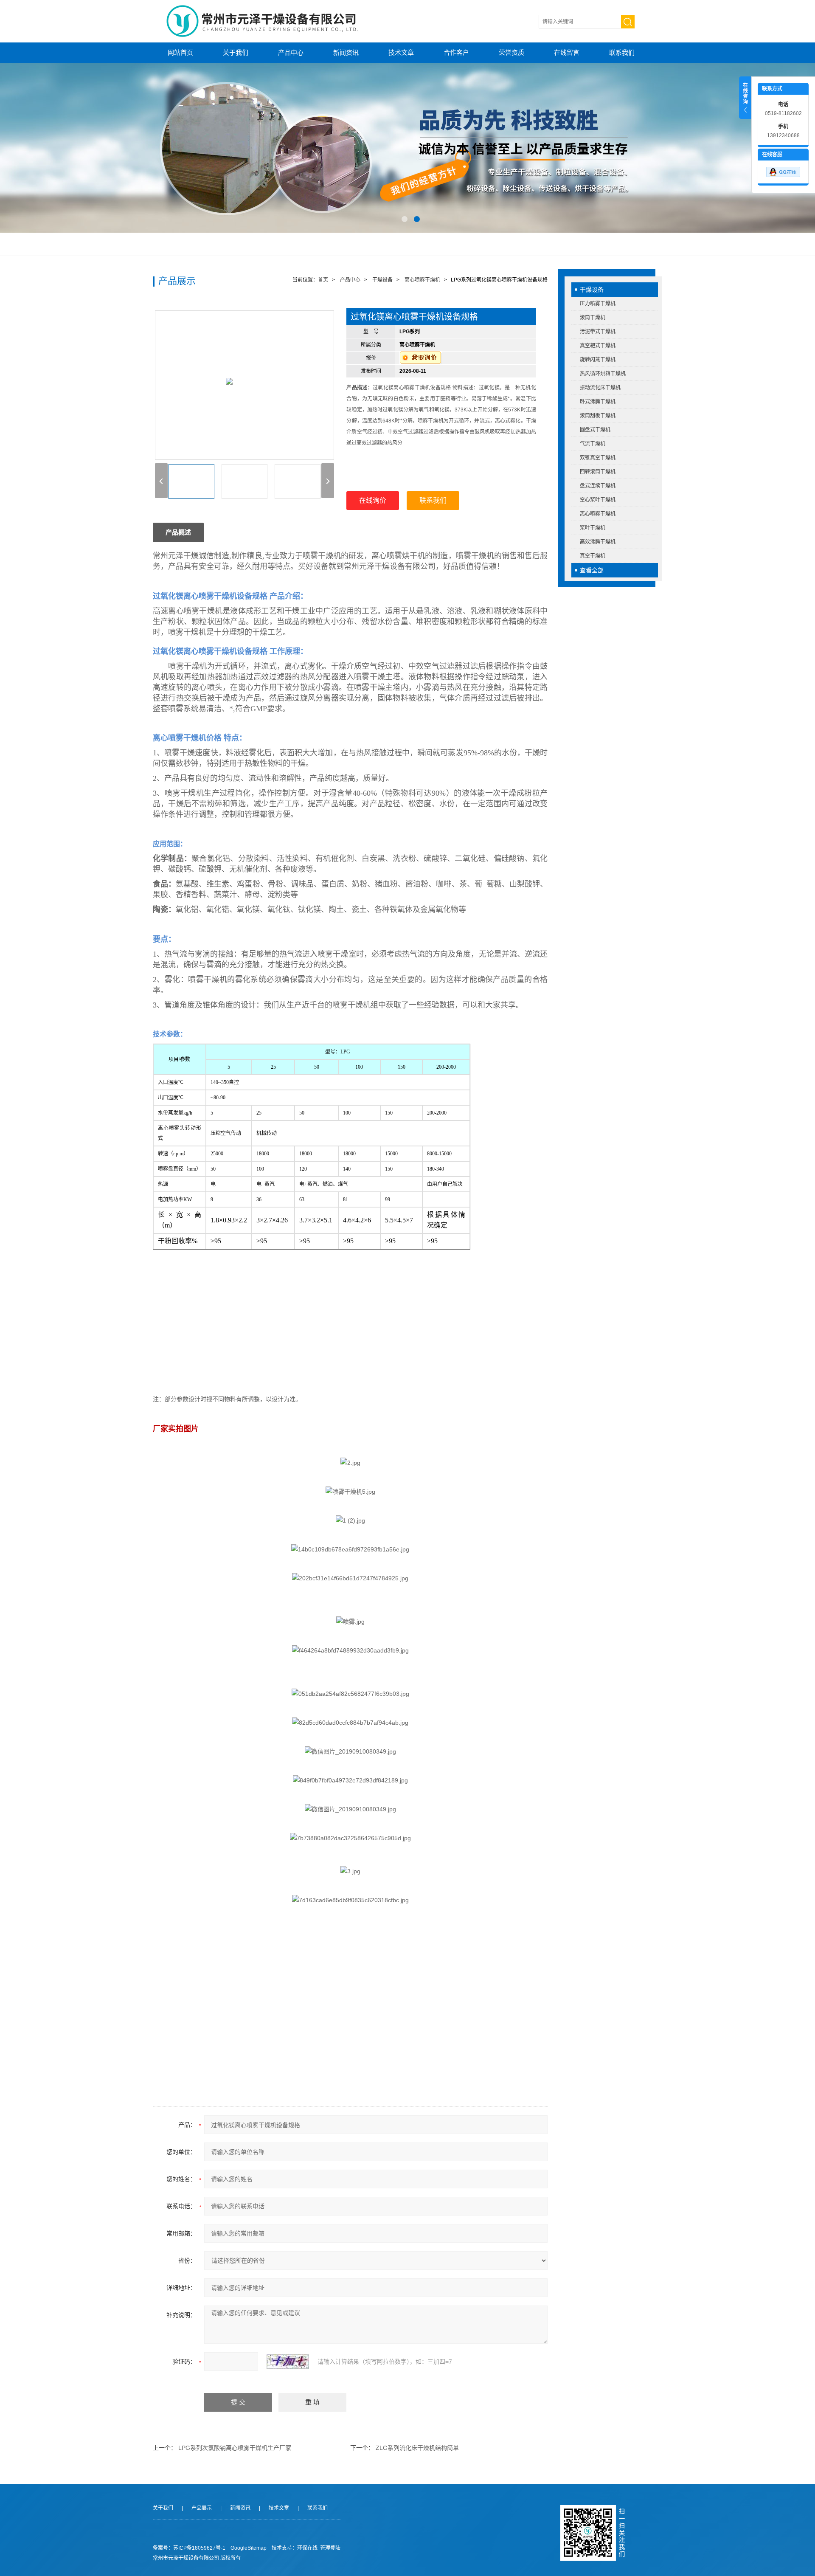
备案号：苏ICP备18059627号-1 (189, 2548)
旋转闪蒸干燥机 (598, 360)
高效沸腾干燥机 (598, 542)
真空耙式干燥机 (598, 346)
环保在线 (307, 2548)
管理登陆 (330, 2548)
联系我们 (622, 52)
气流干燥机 (593, 444)
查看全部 (592, 570)
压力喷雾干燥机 (598, 304)
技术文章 (401, 52)
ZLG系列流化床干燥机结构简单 (417, 2448)
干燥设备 (592, 290)
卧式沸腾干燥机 (598, 402)
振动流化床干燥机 (600, 388)
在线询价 (373, 500)
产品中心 (291, 52)
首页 (323, 280)
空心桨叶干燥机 (598, 500)
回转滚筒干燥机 (598, 472)
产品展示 (202, 2508)
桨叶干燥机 (593, 528)
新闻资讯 (346, 52)
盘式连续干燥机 (598, 486)
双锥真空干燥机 (598, 458)
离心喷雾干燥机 (598, 514)
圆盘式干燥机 (595, 430)
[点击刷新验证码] (288, 2362)
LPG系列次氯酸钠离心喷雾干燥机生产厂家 (235, 2448)
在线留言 (567, 52)
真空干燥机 (593, 556)
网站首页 (180, 52)
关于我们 (236, 52)
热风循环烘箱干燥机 (603, 374)
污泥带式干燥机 (598, 332)
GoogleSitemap (249, 2548)
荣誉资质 (511, 52)
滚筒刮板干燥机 (598, 416)
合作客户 (456, 52)
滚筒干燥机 (593, 318)
